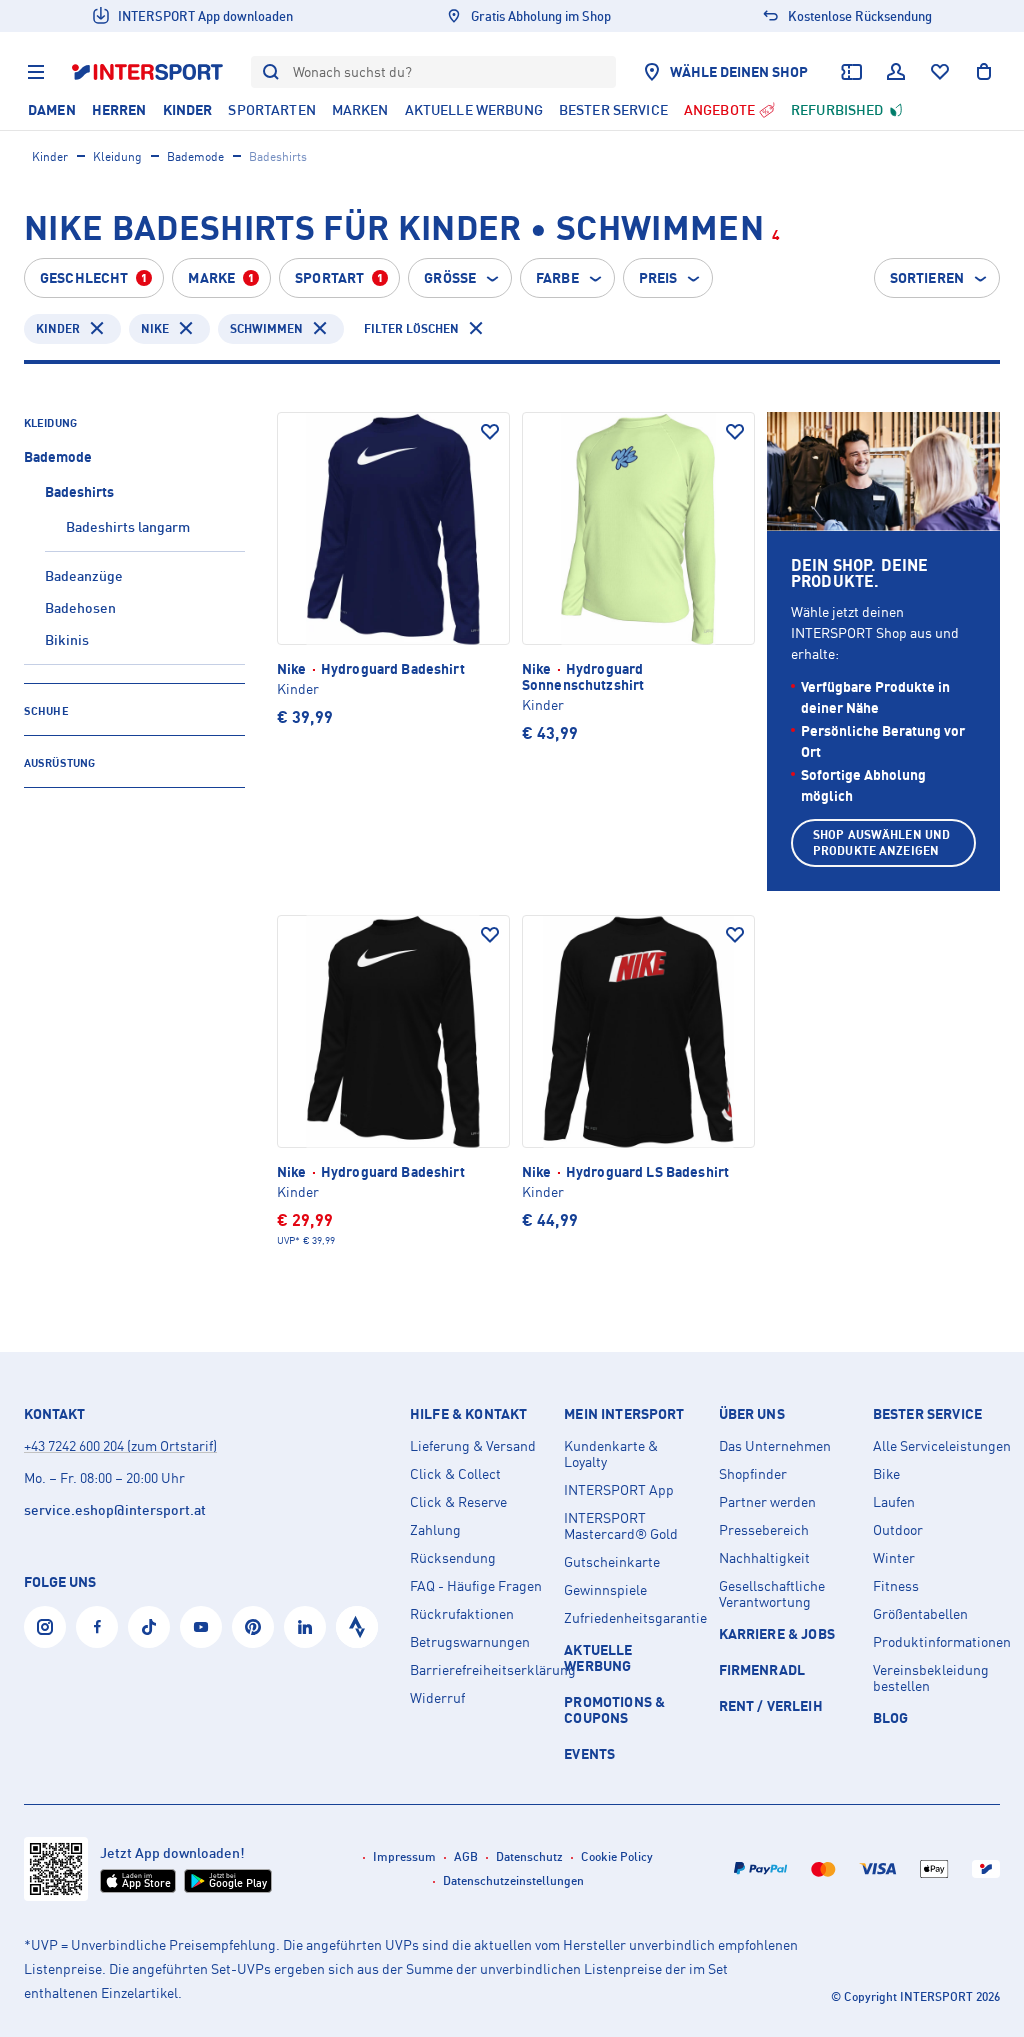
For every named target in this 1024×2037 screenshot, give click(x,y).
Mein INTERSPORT (624, 1414)
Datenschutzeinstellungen (513, 1880)
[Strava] (357, 1627)
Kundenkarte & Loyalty (611, 1454)
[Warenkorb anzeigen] (984, 72)
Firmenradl (762, 1669)
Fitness (896, 1586)
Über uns (752, 1414)
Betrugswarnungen (470, 1642)
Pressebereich (764, 1530)
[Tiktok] (149, 1627)
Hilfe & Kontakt (468, 1414)
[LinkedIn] (305, 1627)
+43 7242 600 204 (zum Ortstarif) (120, 1445)
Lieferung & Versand (473, 1446)
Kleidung (117, 156)
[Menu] (36, 72)
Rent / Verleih (771, 1705)
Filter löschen (411, 328)
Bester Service (927, 1414)
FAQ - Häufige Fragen (476, 1586)
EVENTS (589, 1753)
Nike (155, 328)
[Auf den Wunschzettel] (490, 432)
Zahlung (435, 1530)
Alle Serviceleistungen (942, 1446)
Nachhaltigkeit (764, 1558)
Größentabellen (920, 1614)
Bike (886, 1474)
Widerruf (437, 1698)
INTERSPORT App (619, 1490)
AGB (466, 1856)
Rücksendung (453, 1558)
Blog (891, 1717)
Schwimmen (266, 328)
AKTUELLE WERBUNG (598, 1657)
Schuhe (46, 711)
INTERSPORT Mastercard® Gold (621, 1526)
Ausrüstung (59, 763)
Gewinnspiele (605, 1590)
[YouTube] (201, 1627)
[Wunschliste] (940, 72)
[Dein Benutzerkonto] (896, 72)
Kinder (50, 156)
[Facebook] (97, 1627)
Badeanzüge (84, 575)
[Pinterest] (253, 1627)
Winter (894, 1558)
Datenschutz (529, 1856)
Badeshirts (79, 491)
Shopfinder (753, 1474)
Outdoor (898, 1530)
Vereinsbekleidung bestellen (931, 1678)
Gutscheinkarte (612, 1562)
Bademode (195, 156)
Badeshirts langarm (128, 526)
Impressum (404, 1856)
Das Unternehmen (775, 1446)
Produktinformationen (942, 1642)
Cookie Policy (617, 1856)
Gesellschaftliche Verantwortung (772, 1594)
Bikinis (67, 639)
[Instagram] (45, 1627)
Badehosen (80, 607)
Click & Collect (455, 1474)
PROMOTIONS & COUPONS (614, 1709)
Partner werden (767, 1502)
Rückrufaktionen (462, 1614)
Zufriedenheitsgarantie (633, 1618)
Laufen (894, 1502)
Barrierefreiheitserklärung (479, 1670)
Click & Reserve (458, 1502)
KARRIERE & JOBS (777, 1633)
